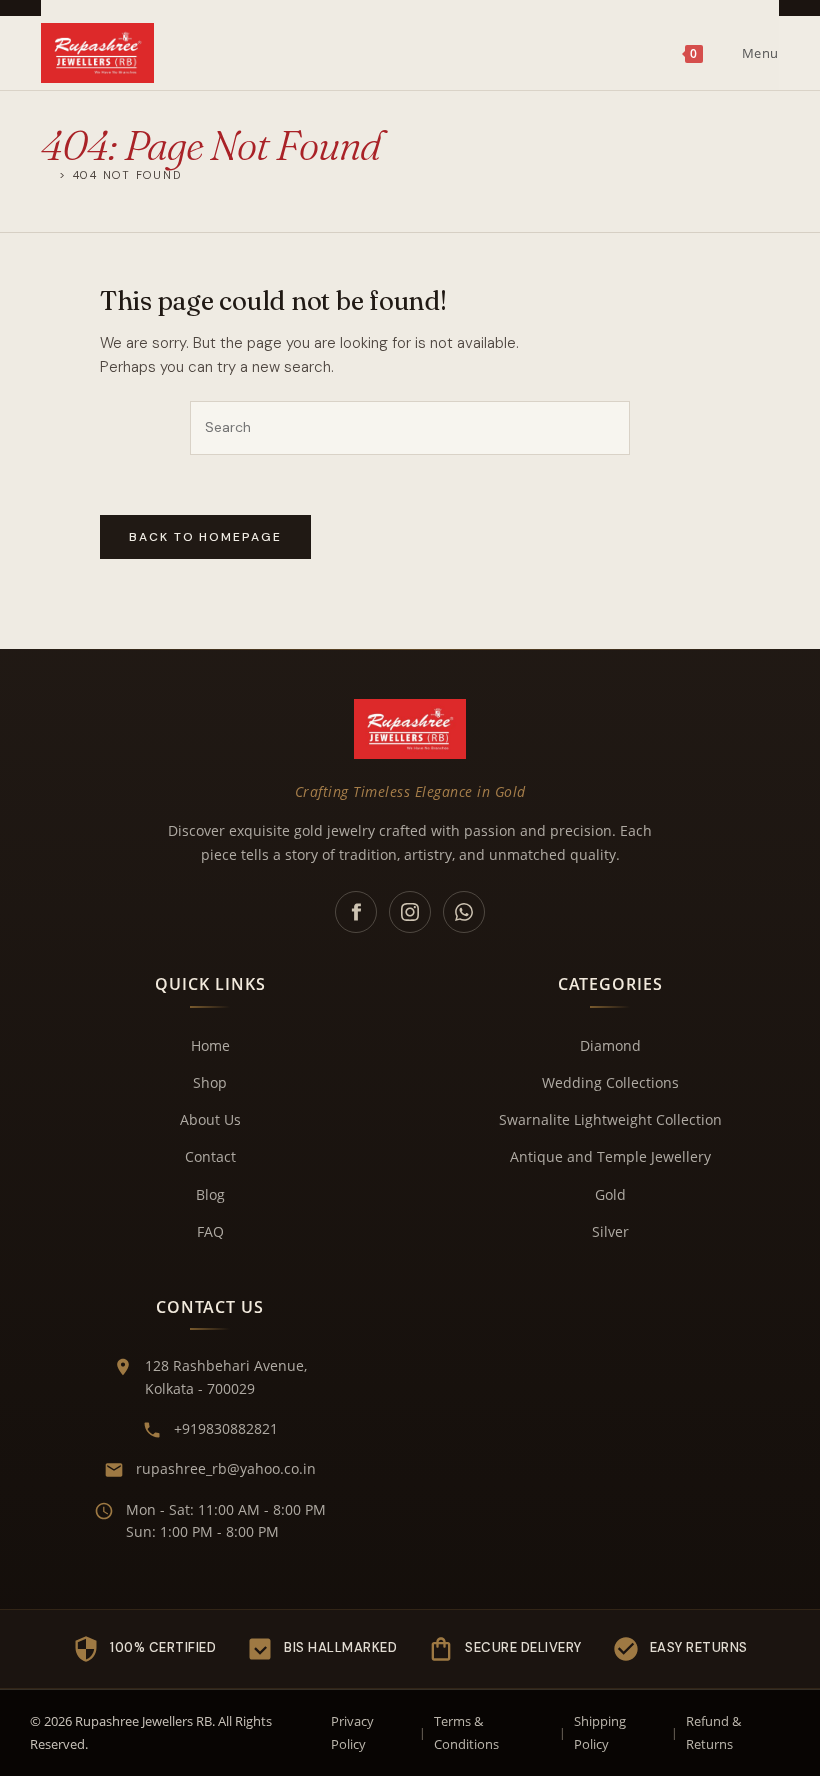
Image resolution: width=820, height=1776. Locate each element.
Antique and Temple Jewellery (610, 1156)
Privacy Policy (352, 1732)
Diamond (610, 1045)
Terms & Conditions (466, 1732)
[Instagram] (410, 912)
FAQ (210, 1231)
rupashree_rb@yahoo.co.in (226, 1468)
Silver (610, 1231)
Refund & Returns (713, 1732)
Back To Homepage (205, 537)
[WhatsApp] (464, 912)
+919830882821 (226, 1428)
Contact (210, 1156)
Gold (610, 1194)
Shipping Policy (600, 1732)
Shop (210, 1082)
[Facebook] (356, 912)
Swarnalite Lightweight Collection (610, 1119)
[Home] (47, 174)
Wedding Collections (610, 1082)
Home (210, 1045)
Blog (210, 1194)
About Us (210, 1119)
